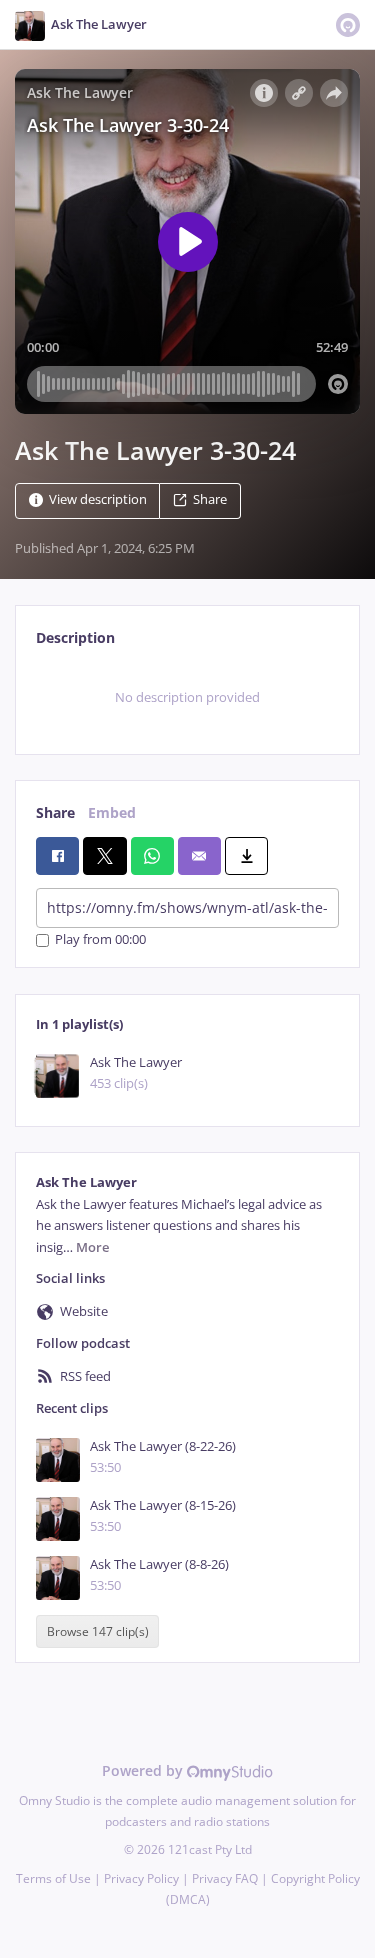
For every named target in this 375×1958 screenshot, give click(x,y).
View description (98, 499)
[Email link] (199, 856)
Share (210, 499)
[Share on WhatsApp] (152, 856)
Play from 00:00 (100, 940)
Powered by (144, 1770)
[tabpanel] (187, 698)
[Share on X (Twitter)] (104, 856)
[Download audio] (246, 856)
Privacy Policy (141, 1878)
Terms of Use (53, 1878)
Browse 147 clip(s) (98, 1631)
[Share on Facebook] (57, 856)
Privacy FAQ (225, 1878)
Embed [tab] (112, 812)
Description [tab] (75, 637)
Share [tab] (55, 812)
